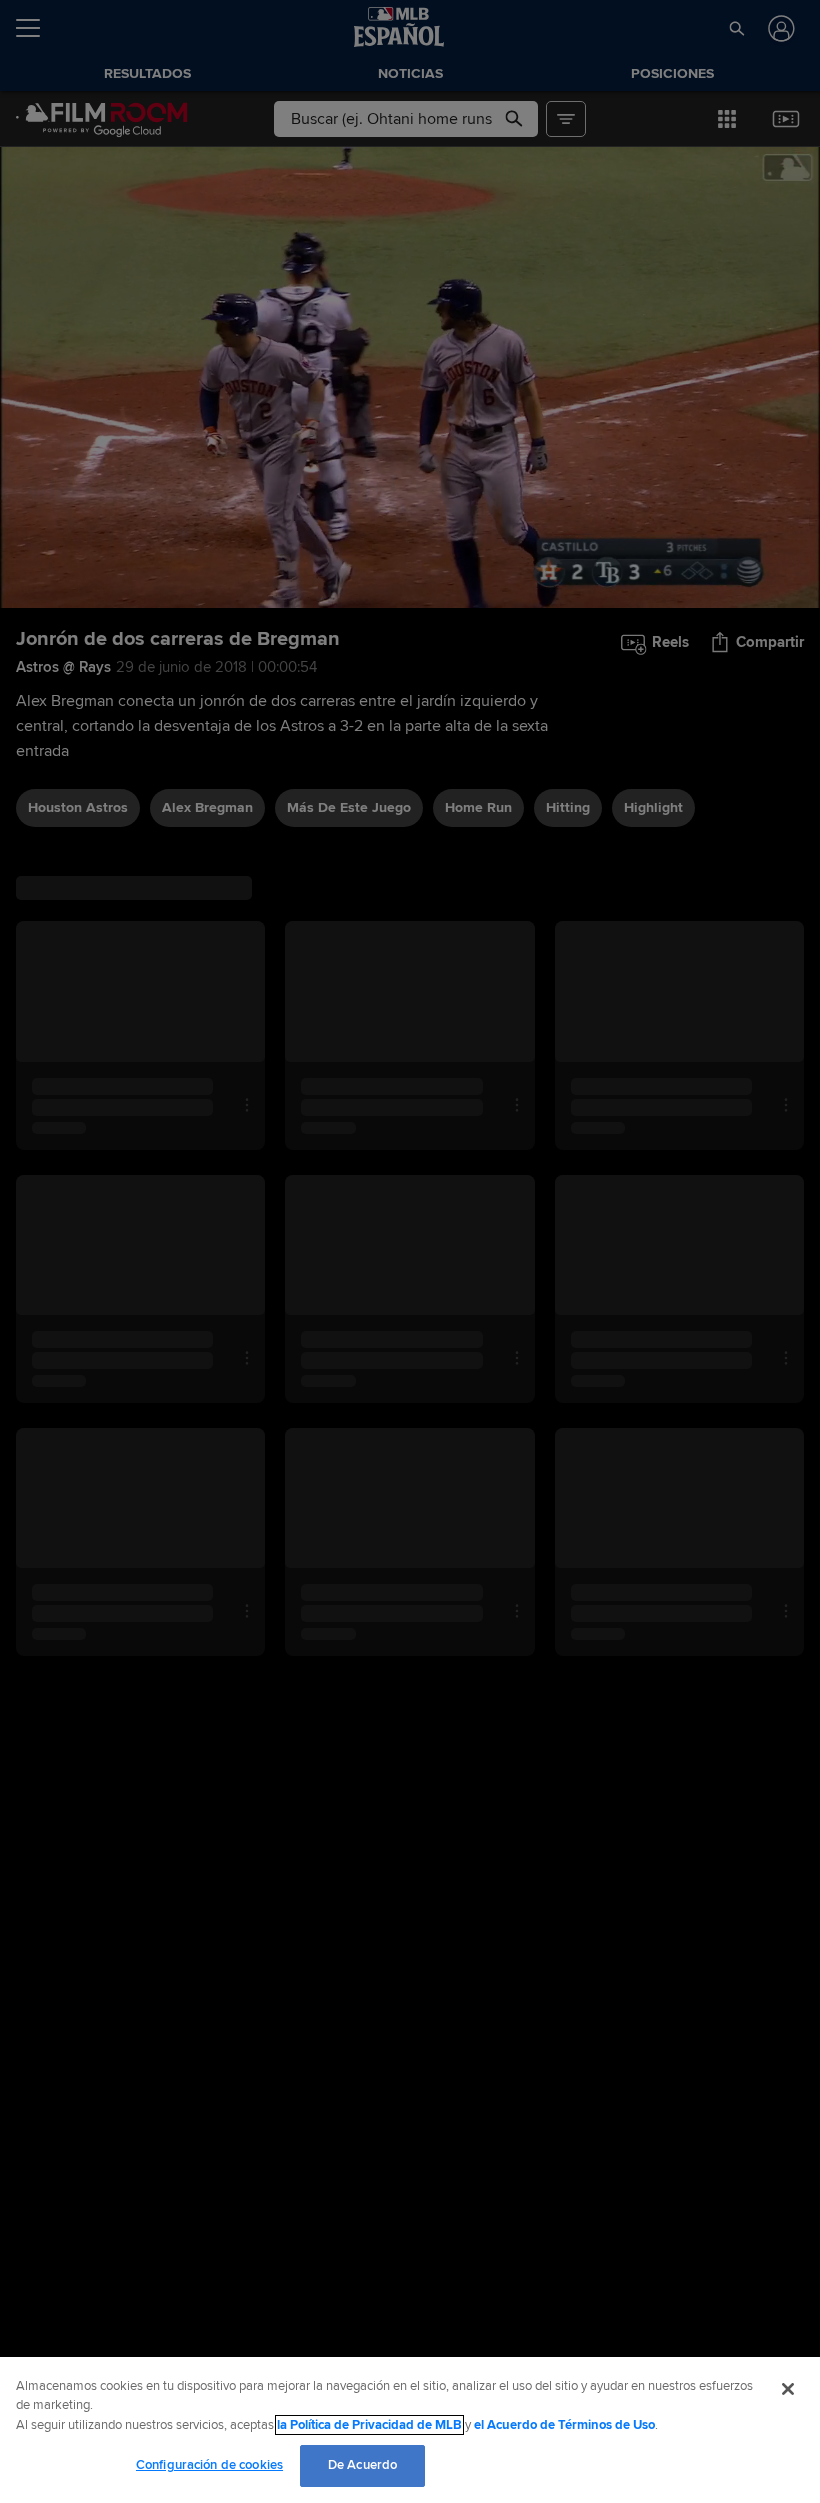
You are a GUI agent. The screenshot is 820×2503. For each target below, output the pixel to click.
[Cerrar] (788, 2389)
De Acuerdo (362, 2465)
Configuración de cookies (209, 2465)
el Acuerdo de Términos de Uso (564, 2425)
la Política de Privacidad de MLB (369, 2425)
